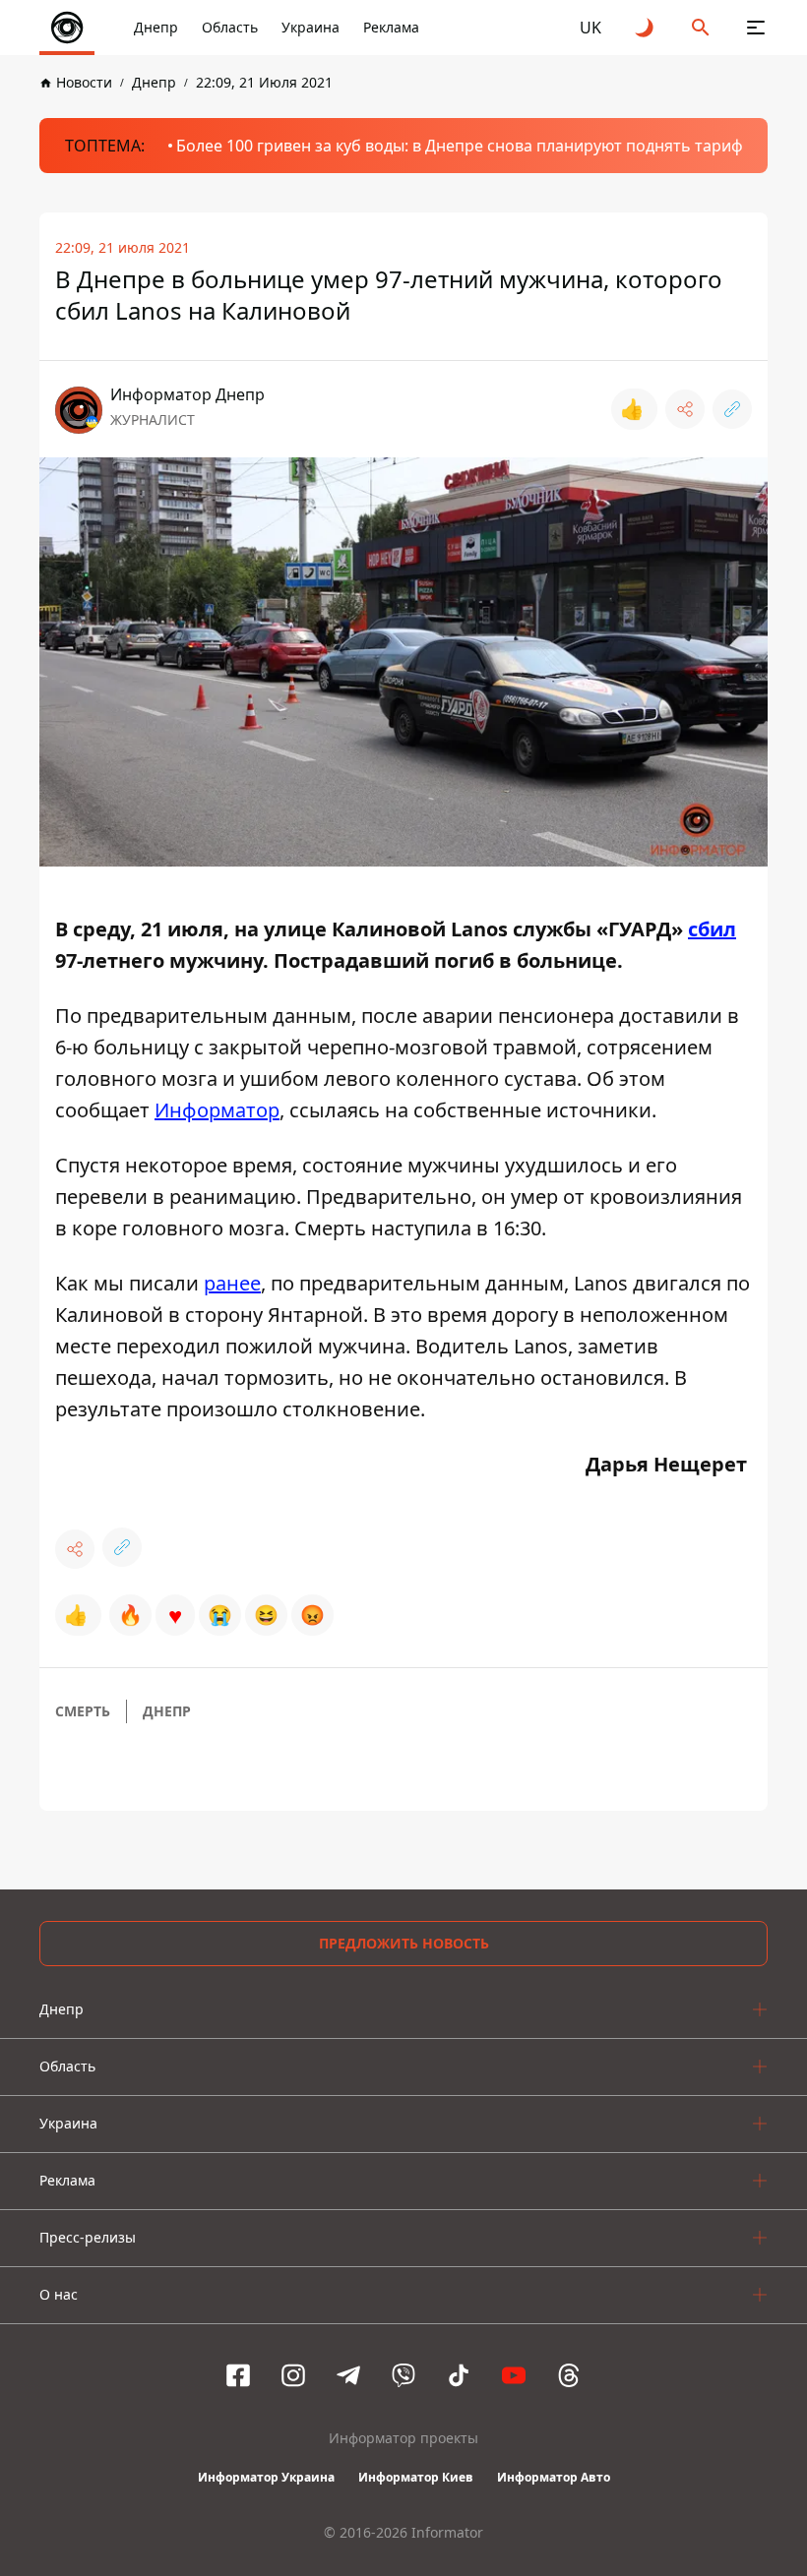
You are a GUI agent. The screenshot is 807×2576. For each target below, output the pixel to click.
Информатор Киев (416, 2477)
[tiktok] (459, 2375)
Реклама (391, 27)
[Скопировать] (732, 409)
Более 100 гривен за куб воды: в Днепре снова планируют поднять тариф (460, 146)
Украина (310, 27)
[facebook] (238, 2375)
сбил (712, 929)
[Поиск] (701, 28)
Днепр (156, 27)
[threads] (569, 2375)
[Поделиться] (685, 409)
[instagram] (293, 2375)
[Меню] (756, 28)
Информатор (217, 1110)
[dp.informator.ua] (67, 28)
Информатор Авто (554, 2477)
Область (230, 27)
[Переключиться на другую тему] (646, 28)
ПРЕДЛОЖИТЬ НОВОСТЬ (404, 1943)
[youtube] (514, 2375)
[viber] (403, 2375)
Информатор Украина (266, 2477)
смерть (83, 1711)
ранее (232, 1283)
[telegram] (348, 2375)
